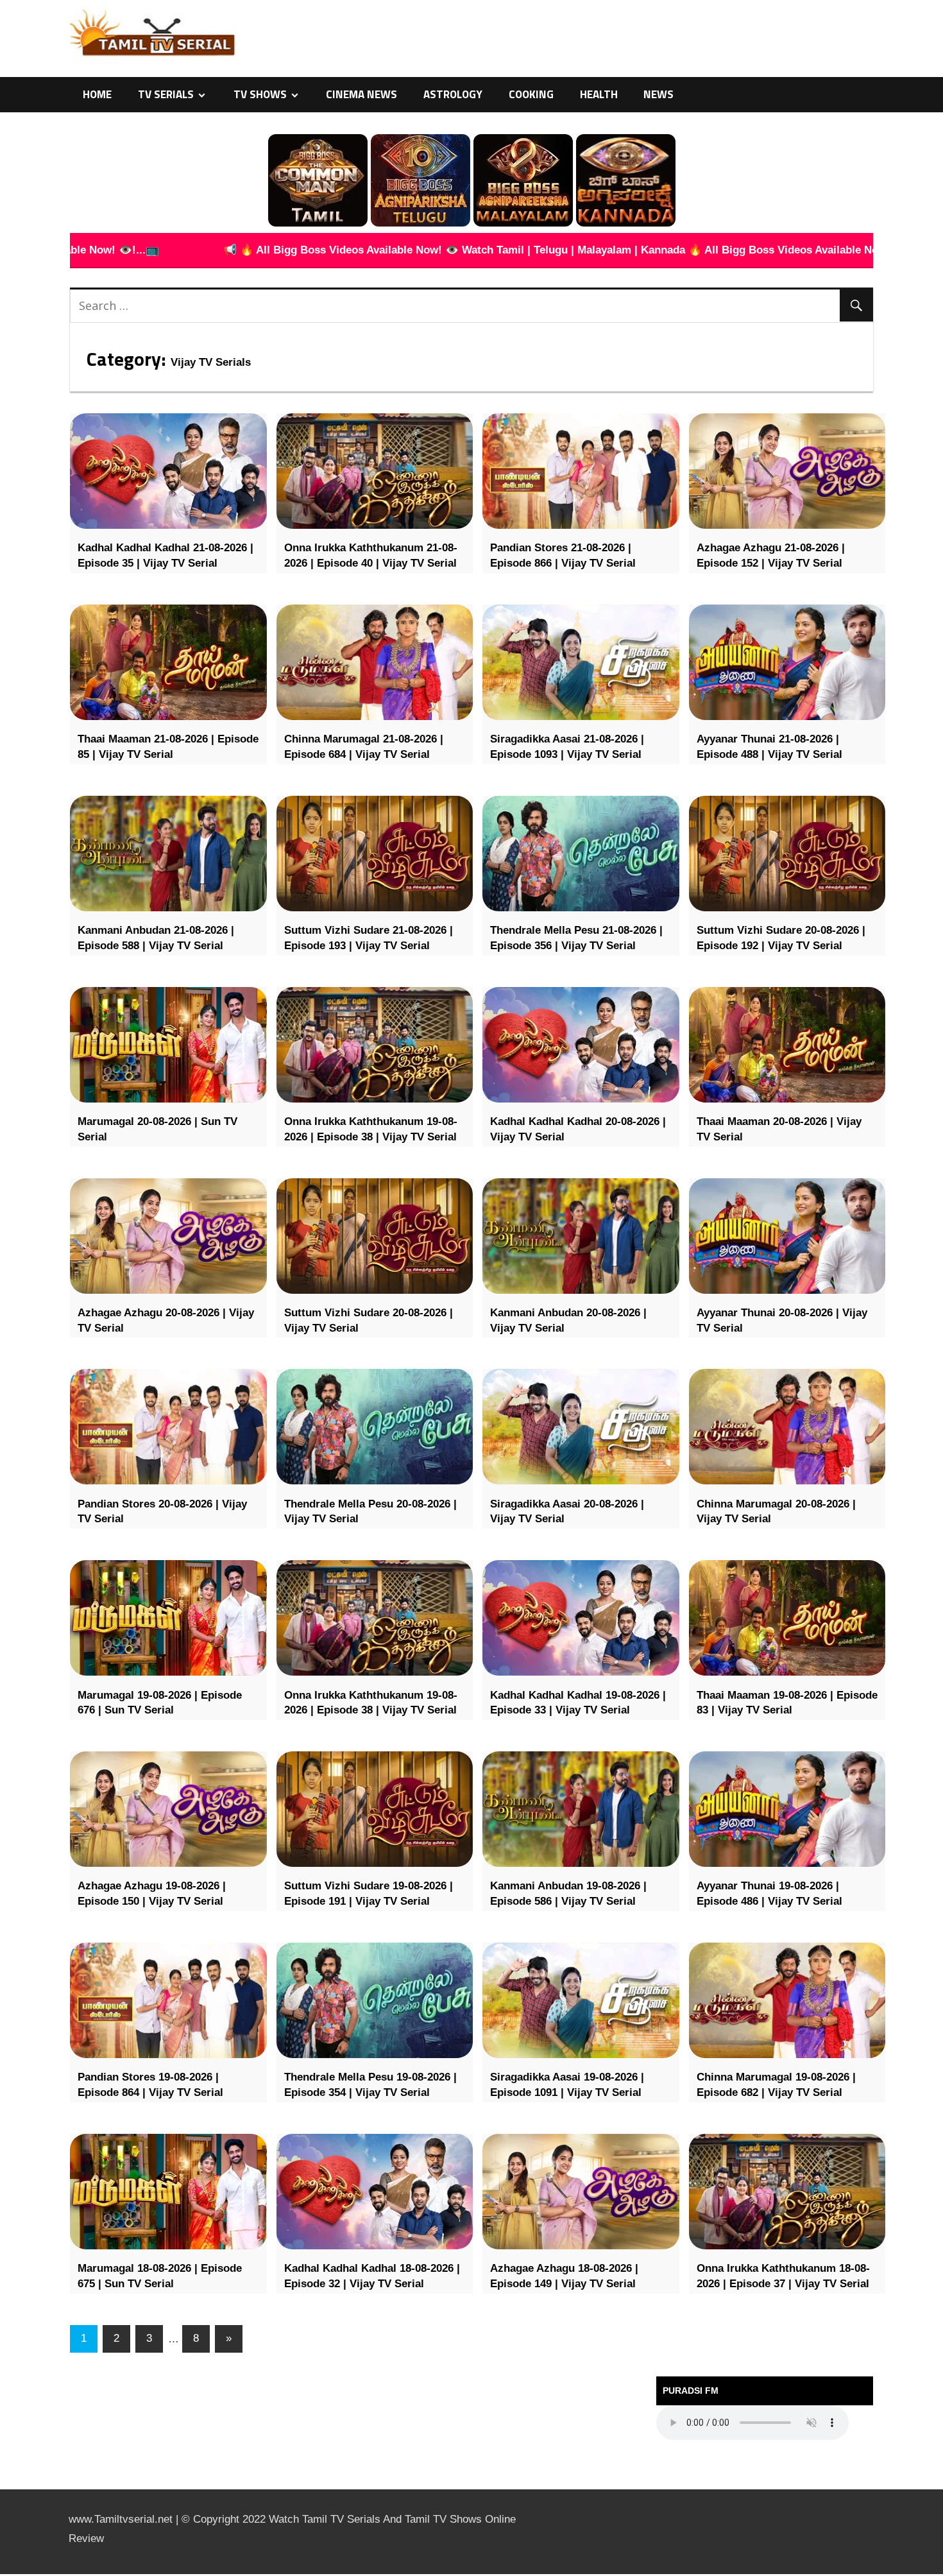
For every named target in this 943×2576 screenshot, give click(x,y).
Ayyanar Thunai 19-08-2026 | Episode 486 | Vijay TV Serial (769, 1893)
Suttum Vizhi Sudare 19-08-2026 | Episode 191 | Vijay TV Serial (369, 1893)
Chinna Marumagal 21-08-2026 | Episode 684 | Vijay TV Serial (364, 747)
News (658, 94)
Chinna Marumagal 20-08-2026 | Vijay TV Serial (776, 1512)
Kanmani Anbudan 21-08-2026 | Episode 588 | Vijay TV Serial (156, 938)
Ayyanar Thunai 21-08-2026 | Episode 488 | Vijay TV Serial (769, 747)
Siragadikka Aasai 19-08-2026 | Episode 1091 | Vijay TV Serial (567, 2085)
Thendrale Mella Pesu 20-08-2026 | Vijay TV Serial (370, 1512)
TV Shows (260, 94)
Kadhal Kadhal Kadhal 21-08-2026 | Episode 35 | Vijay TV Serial (166, 555)
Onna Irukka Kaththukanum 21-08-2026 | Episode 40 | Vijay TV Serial (371, 555)
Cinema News (361, 94)
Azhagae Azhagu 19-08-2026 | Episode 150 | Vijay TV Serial (152, 1893)
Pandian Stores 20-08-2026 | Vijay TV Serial (162, 1512)
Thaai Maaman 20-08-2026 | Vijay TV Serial (779, 1129)
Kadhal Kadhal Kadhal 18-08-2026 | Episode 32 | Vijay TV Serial (372, 2276)
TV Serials (166, 94)
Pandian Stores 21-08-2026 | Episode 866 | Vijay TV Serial (563, 555)
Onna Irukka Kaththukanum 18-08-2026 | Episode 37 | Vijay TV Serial (783, 2276)
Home (97, 94)
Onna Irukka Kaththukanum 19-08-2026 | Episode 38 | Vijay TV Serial (371, 1129)
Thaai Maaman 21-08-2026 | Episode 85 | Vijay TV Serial (168, 747)
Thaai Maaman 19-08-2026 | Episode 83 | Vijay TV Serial (787, 1703)
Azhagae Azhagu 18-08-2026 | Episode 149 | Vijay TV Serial (564, 2276)
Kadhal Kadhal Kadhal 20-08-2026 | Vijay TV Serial (578, 1129)
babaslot (2, 2574)
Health (599, 94)
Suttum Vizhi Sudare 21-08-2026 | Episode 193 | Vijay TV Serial (369, 938)
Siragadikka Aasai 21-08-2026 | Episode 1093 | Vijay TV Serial (567, 747)
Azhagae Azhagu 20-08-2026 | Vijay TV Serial (166, 1320)
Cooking (531, 94)
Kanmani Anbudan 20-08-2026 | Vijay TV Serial (568, 1320)
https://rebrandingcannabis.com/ (6, 2574)
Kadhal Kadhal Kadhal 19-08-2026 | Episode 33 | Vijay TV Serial (578, 1703)
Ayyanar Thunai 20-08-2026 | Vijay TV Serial (782, 1320)
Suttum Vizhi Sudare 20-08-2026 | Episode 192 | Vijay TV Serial (781, 938)
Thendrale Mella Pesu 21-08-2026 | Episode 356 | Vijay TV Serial (576, 938)
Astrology (453, 94)
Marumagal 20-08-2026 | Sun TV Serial (157, 1129)
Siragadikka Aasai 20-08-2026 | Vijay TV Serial (567, 1512)
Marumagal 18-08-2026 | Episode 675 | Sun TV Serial (160, 2276)
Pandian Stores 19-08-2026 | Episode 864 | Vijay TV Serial (150, 2085)
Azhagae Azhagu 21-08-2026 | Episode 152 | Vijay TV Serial (771, 555)
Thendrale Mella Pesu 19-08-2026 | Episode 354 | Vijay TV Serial (370, 2085)
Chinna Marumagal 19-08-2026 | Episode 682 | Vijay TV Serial (776, 2085)
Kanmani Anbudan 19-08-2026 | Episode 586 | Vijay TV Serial (568, 1893)
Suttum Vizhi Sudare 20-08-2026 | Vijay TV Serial (369, 1320)
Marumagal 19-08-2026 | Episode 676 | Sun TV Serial (160, 1703)
